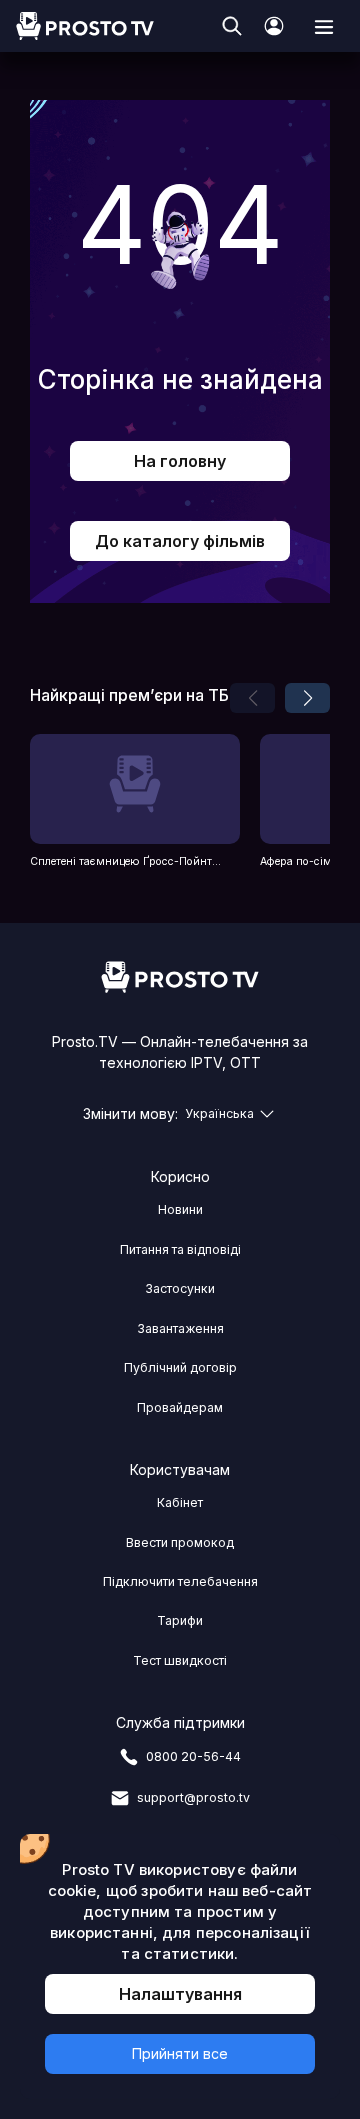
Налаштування (180, 1994)
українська (219, 1113)
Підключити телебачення (180, 1581)
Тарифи (180, 1620)
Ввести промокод (180, 1542)
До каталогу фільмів (180, 541)
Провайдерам (180, 1407)
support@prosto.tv (193, 1797)
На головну (180, 461)
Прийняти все (180, 2053)
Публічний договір (180, 1367)
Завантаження (180, 1328)
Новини (180, 1209)
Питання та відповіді (180, 1249)
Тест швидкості (180, 1660)
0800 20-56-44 (193, 1756)
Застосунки (180, 1288)
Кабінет (180, 1502)
